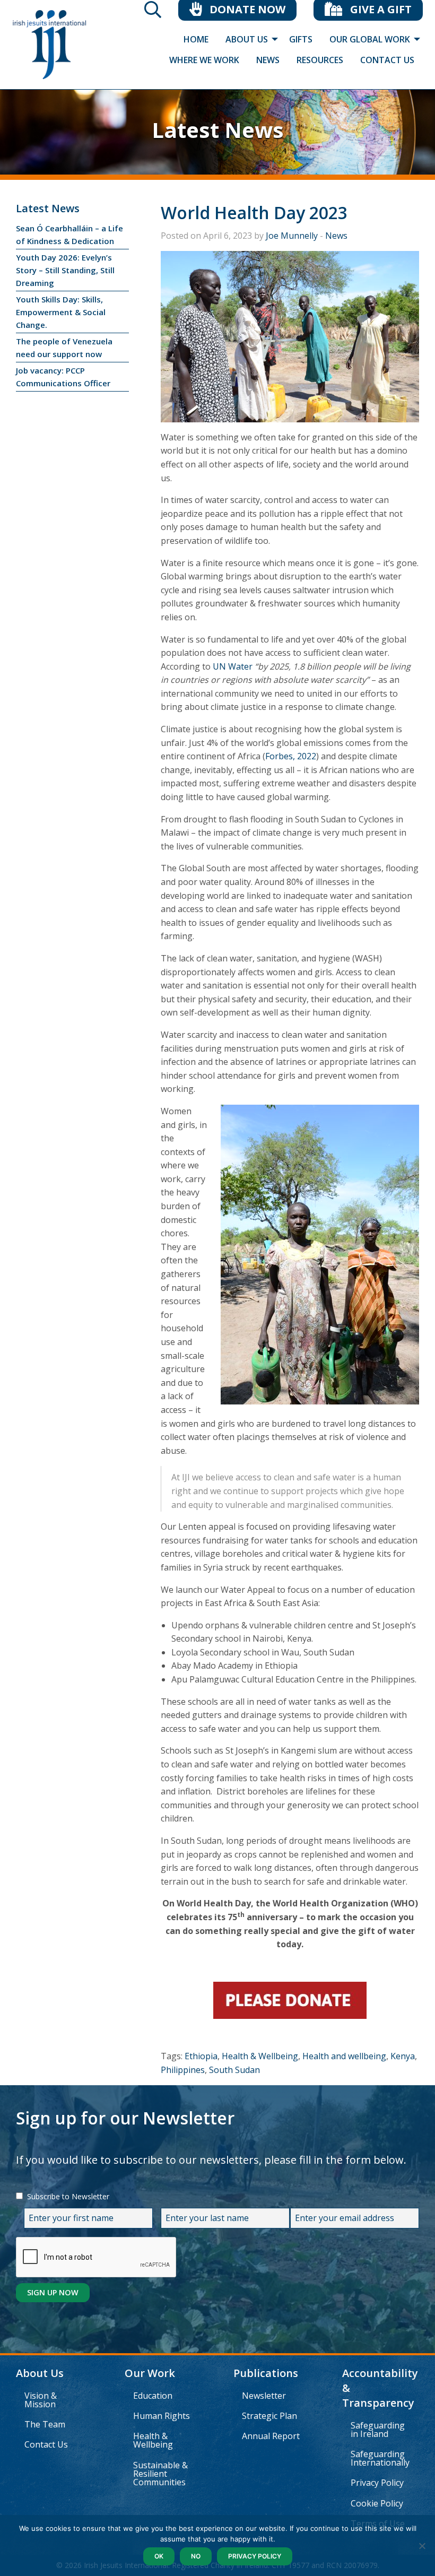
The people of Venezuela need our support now (64, 348)
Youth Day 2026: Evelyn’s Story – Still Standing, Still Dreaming (65, 270)
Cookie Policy (377, 2503)
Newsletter (264, 2396)
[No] (422, 2546)
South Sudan (234, 2070)
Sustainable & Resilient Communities (160, 2474)
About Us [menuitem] (247, 39)
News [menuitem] (268, 60)
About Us (40, 2373)
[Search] (153, 13)
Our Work (150, 2373)
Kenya (403, 2056)
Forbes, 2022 (291, 756)
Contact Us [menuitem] (387, 60)
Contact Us (46, 2444)
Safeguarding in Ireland (378, 2430)
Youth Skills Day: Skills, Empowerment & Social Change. (61, 312)
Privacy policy (255, 2556)
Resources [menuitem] (320, 60)
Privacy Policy (377, 2483)
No (196, 2556)
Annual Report (271, 2436)
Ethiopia (201, 2056)
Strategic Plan (269, 2416)
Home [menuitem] (196, 39)
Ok (159, 2556)
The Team (45, 2424)
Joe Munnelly (292, 236)
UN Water (233, 666)
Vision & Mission (41, 2400)
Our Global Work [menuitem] (370, 39)
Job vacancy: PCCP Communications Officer (63, 377)
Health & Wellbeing (260, 2056)
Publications (266, 2373)
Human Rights (162, 2416)
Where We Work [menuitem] (204, 60)
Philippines (183, 2070)
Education (153, 2396)
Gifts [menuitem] (301, 39)
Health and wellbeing (344, 2056)
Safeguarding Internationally (380, 2458)
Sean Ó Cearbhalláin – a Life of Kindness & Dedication (69, 235)
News (336, 236)
